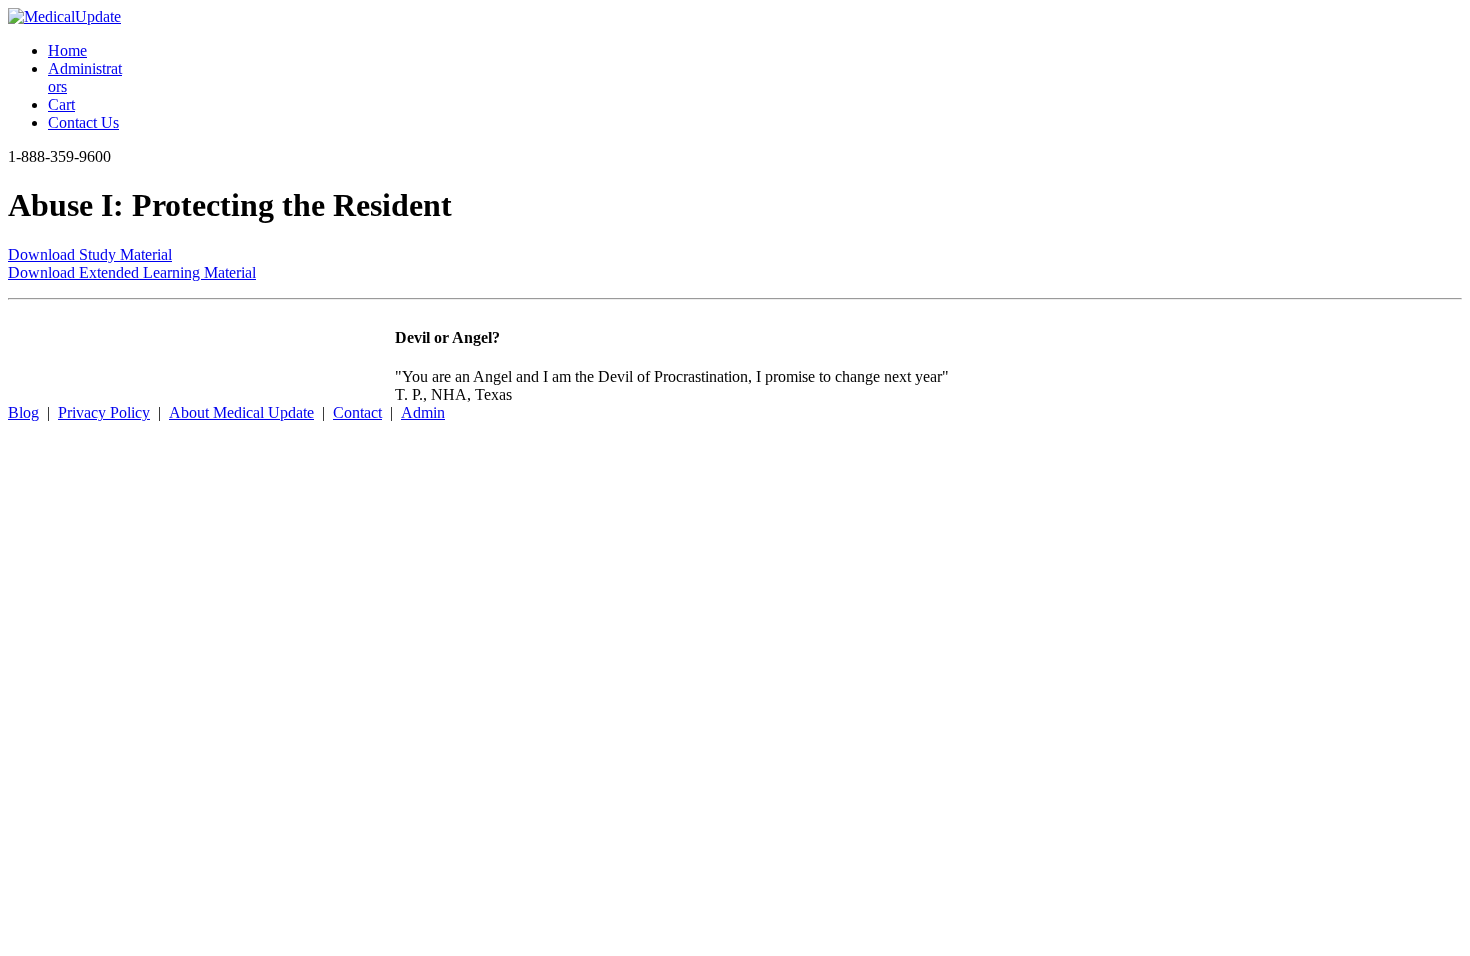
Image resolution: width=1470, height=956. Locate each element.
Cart (61, 104)
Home (67, 50)
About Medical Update (241, 412)
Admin (423, 412)
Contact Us (83, 122)
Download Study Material (90, 254)
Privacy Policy (104, 412)
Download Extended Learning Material (132, 272)
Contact (357, 412)
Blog (23, 412)
